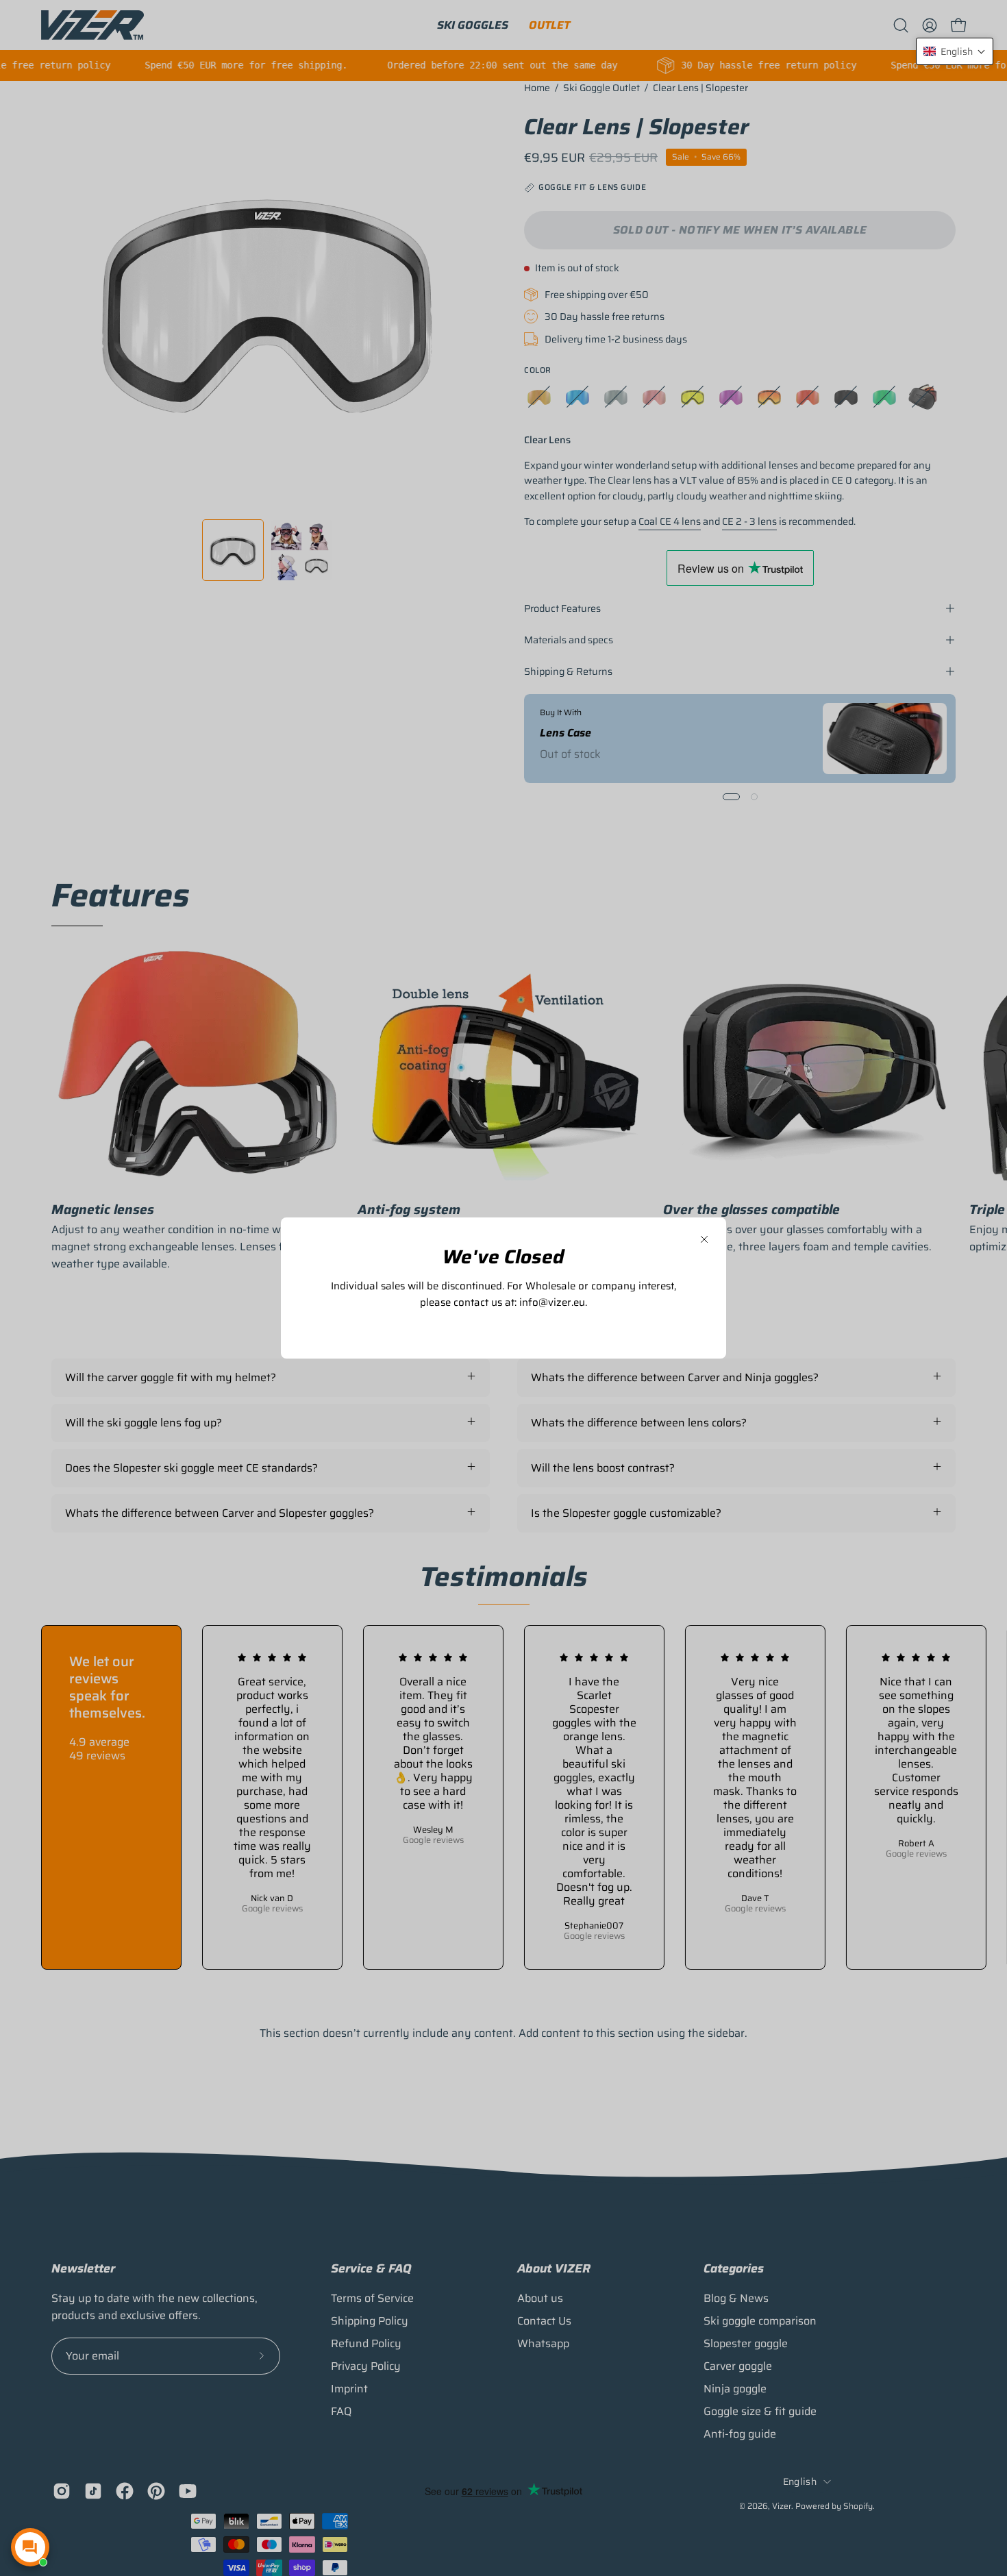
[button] (955, 51)
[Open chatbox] (30, 2547)
